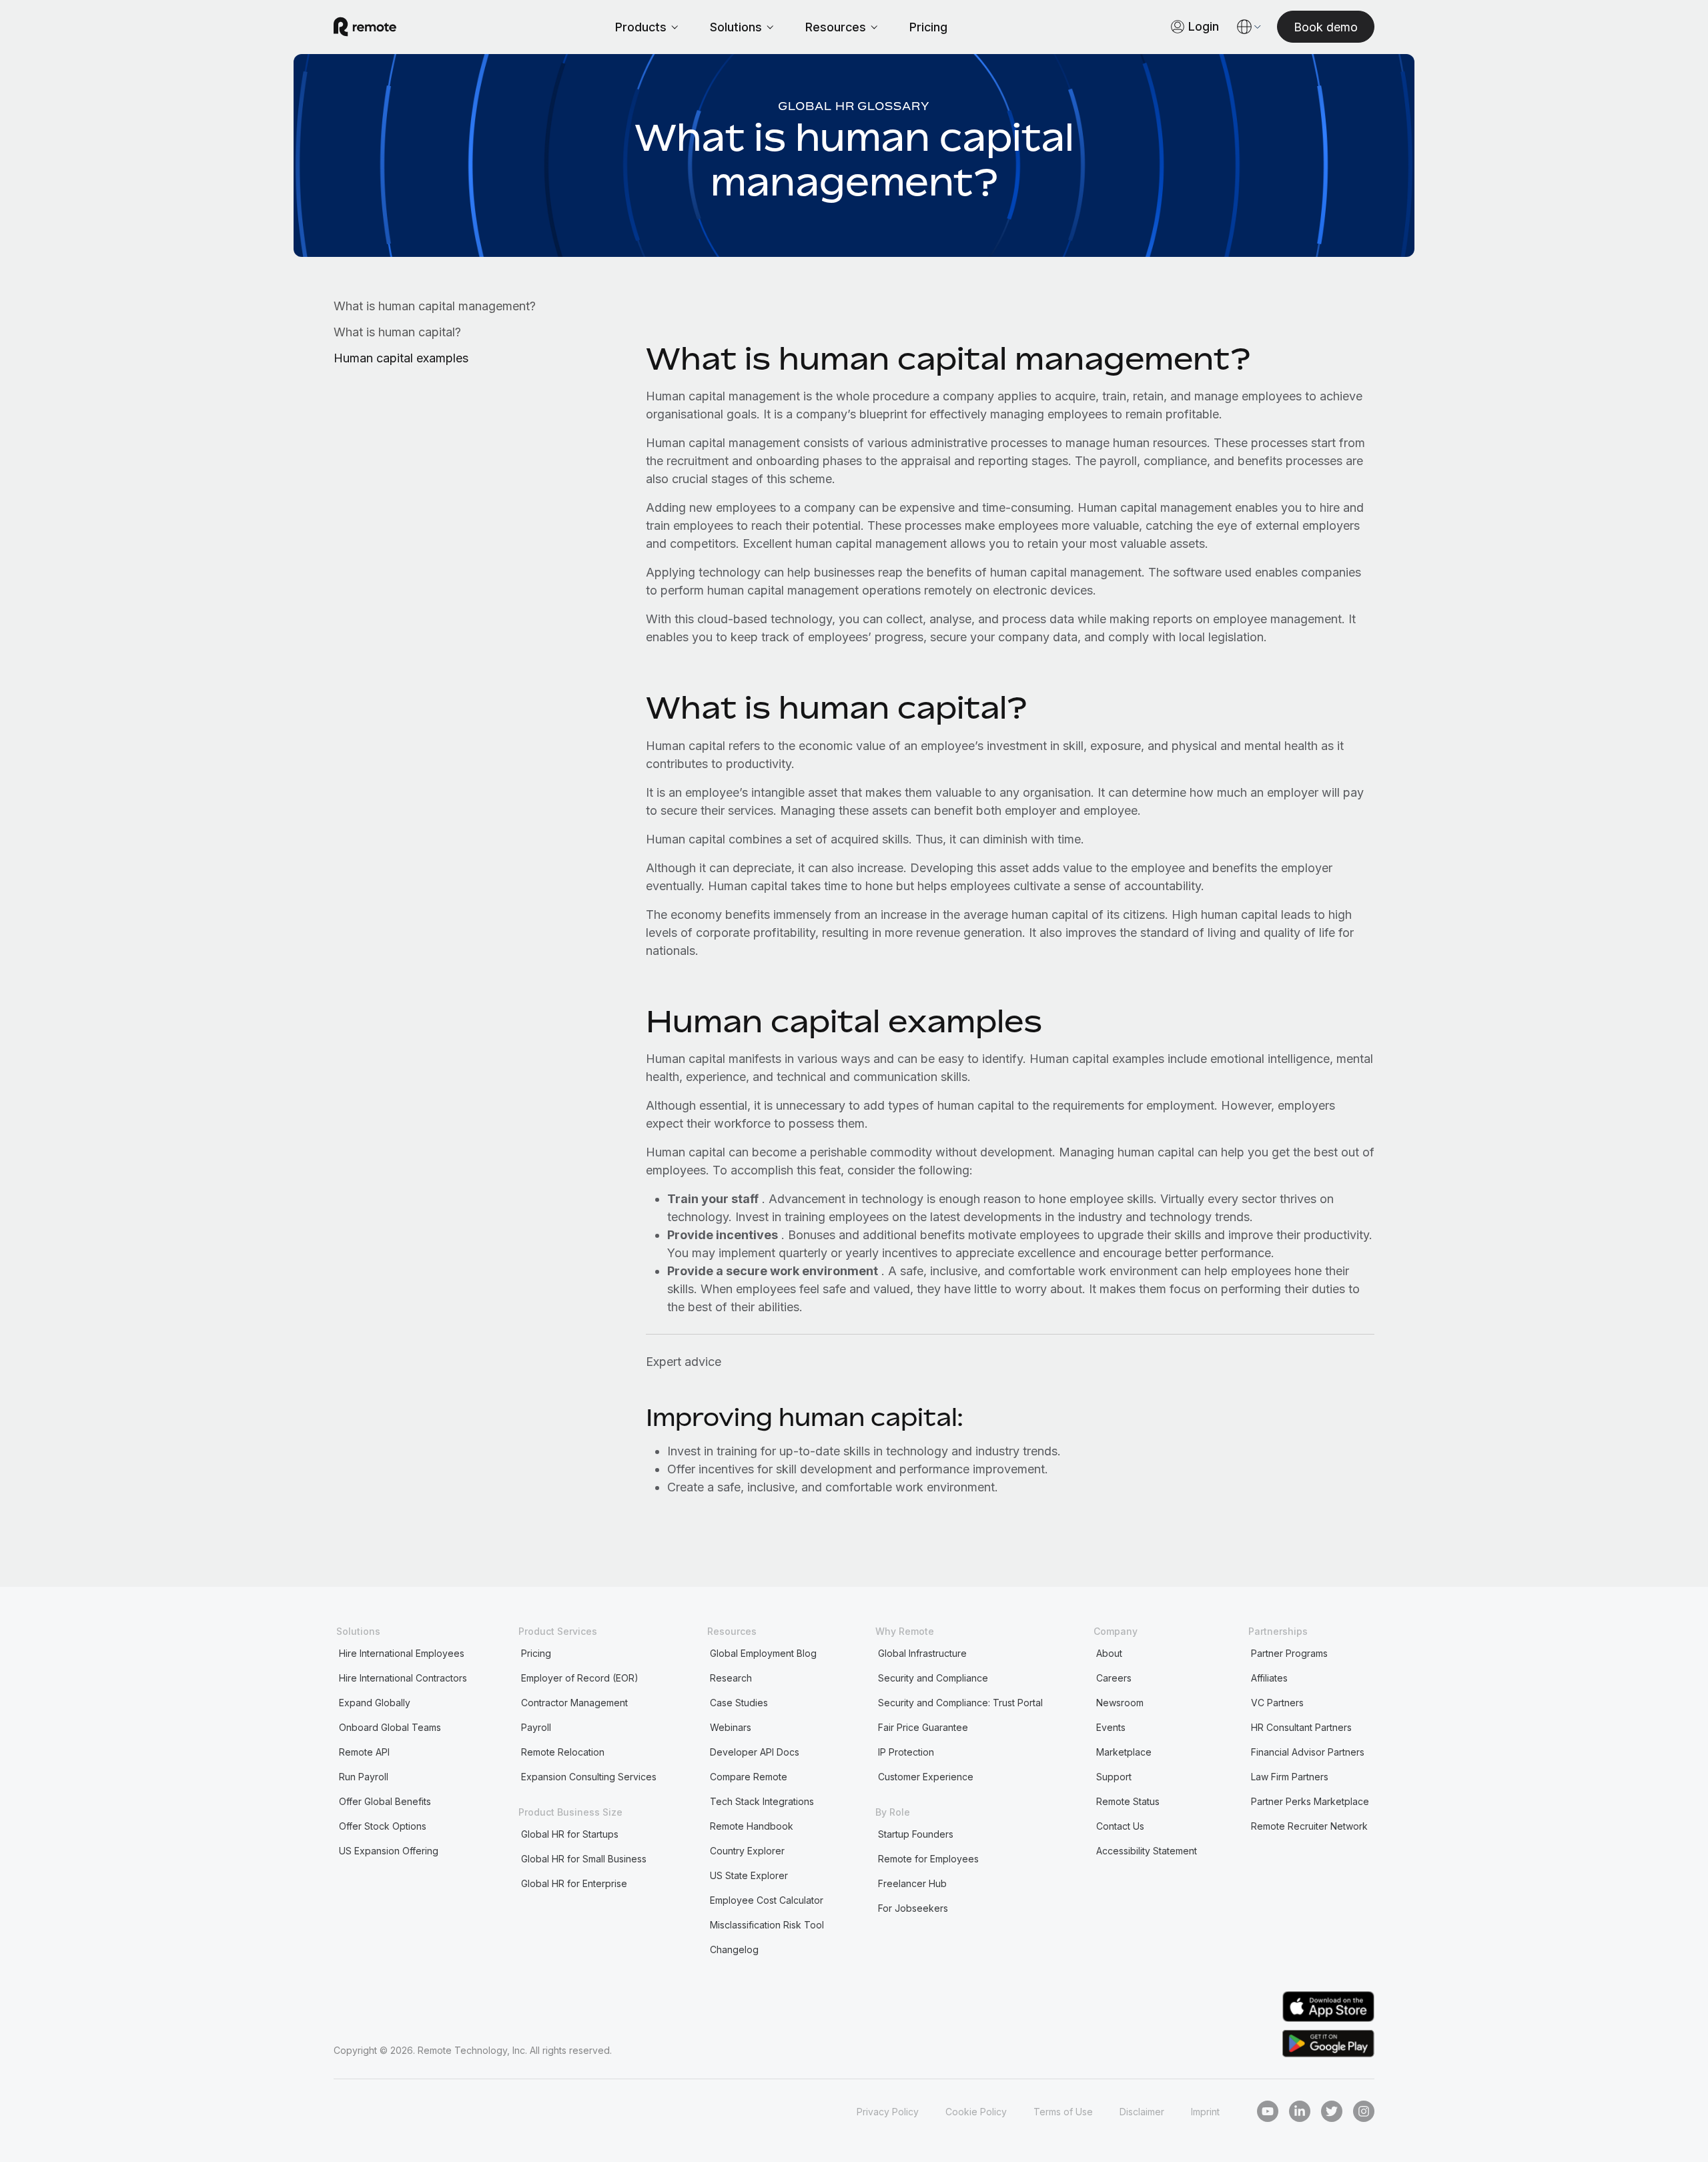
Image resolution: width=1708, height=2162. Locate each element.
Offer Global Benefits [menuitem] (385, 1801)
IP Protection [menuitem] (906, 1752)
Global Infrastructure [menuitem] (922, 1653)
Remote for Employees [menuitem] (928, 1859)
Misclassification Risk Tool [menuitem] (767, 1925)
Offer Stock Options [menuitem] (383, 1826)
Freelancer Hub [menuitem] (912, 1883)
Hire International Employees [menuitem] (402, 1653)
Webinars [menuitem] (731, 1727)
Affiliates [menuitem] (1269, 1678)
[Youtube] (1268, 2111)
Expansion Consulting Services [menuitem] (589, 1777)
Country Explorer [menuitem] (747, 1851)
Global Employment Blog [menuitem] (763, 1653)
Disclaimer (1142, 2112)
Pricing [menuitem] (536, 1653)
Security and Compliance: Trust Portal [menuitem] (960, 1703)
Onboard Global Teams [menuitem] (390, 1727)
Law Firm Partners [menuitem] (1290, 1777)
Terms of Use (1063, 2112)
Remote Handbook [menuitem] (752, 1826)
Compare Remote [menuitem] (749, 1777)
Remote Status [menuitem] (1128, 1801)
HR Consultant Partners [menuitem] (1301, 1727)
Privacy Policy (888, 2112)
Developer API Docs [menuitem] (755, 1752)
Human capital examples (401, 358)
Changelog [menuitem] (734, 1949)
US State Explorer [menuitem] (749, 1875)
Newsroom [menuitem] (1120, 1703)
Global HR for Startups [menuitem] (570, 1834)
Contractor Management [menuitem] (574, 1703)
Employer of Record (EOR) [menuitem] (580, 1678)
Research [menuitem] (731, 1678)
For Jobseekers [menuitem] (913, 1908)
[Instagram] (1364, 2111)
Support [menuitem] (1114, 1777)
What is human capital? (397, 332)
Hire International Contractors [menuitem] (403, 1678)
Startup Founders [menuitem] (916, 1834)
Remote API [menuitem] (364, 1752)
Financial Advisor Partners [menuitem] (1308, 1752)
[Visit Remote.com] (365, 27)
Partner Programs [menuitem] (1289, 1653)
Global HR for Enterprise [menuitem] (574, 1883)
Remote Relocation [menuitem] (563, 1752)
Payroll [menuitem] (536, 1727)
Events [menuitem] (1111, 1727)
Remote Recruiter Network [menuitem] (1309, 1826)
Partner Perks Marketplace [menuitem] (1310, 1801)
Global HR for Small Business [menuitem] (584, 1859)
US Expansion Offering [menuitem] (389, 1851)
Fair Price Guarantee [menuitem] (923, 1727)
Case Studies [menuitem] (739, 1703)
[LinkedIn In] (1300, 2111)
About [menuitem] (1109, 1653)
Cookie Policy (976, 2112)
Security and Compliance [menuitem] (933, 1678)
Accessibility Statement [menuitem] (1147, 1851)
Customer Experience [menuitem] (926, 1777)
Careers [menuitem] (1114, 1678)
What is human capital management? (435, 306)
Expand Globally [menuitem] (375, 1703)
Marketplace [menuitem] (1124, 1752)
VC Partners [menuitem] (1277, 1703)
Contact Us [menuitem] (1120, 1826)
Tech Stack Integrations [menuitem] (762, 1801)
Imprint (1205, 2112)
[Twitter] (1332, 2111)
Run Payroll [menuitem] (364, 1777)
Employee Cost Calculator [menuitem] (767, 1900)
